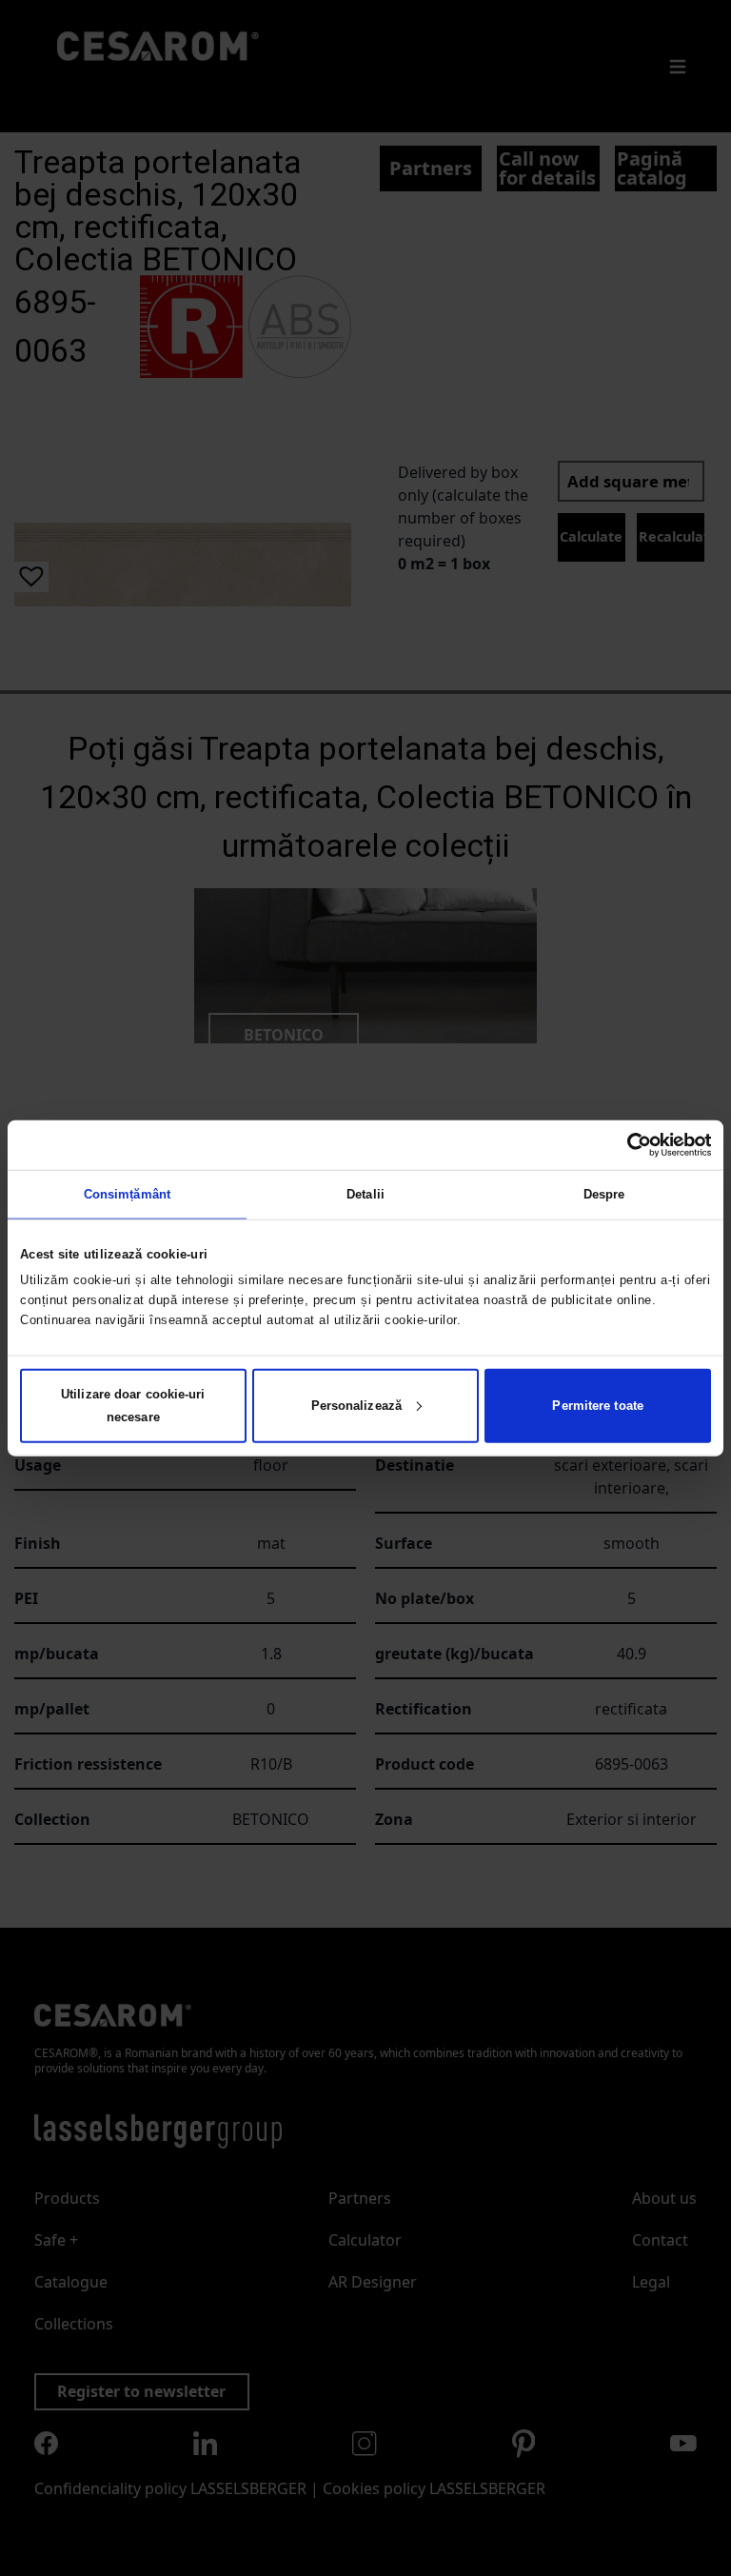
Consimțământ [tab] (127, 1194)
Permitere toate (598, 1405)
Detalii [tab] (365, 1194)
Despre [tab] (604, 1194)
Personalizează (356, 1405)
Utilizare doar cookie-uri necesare (133, 1405)
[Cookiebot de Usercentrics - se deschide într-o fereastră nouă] (628, 1145)
